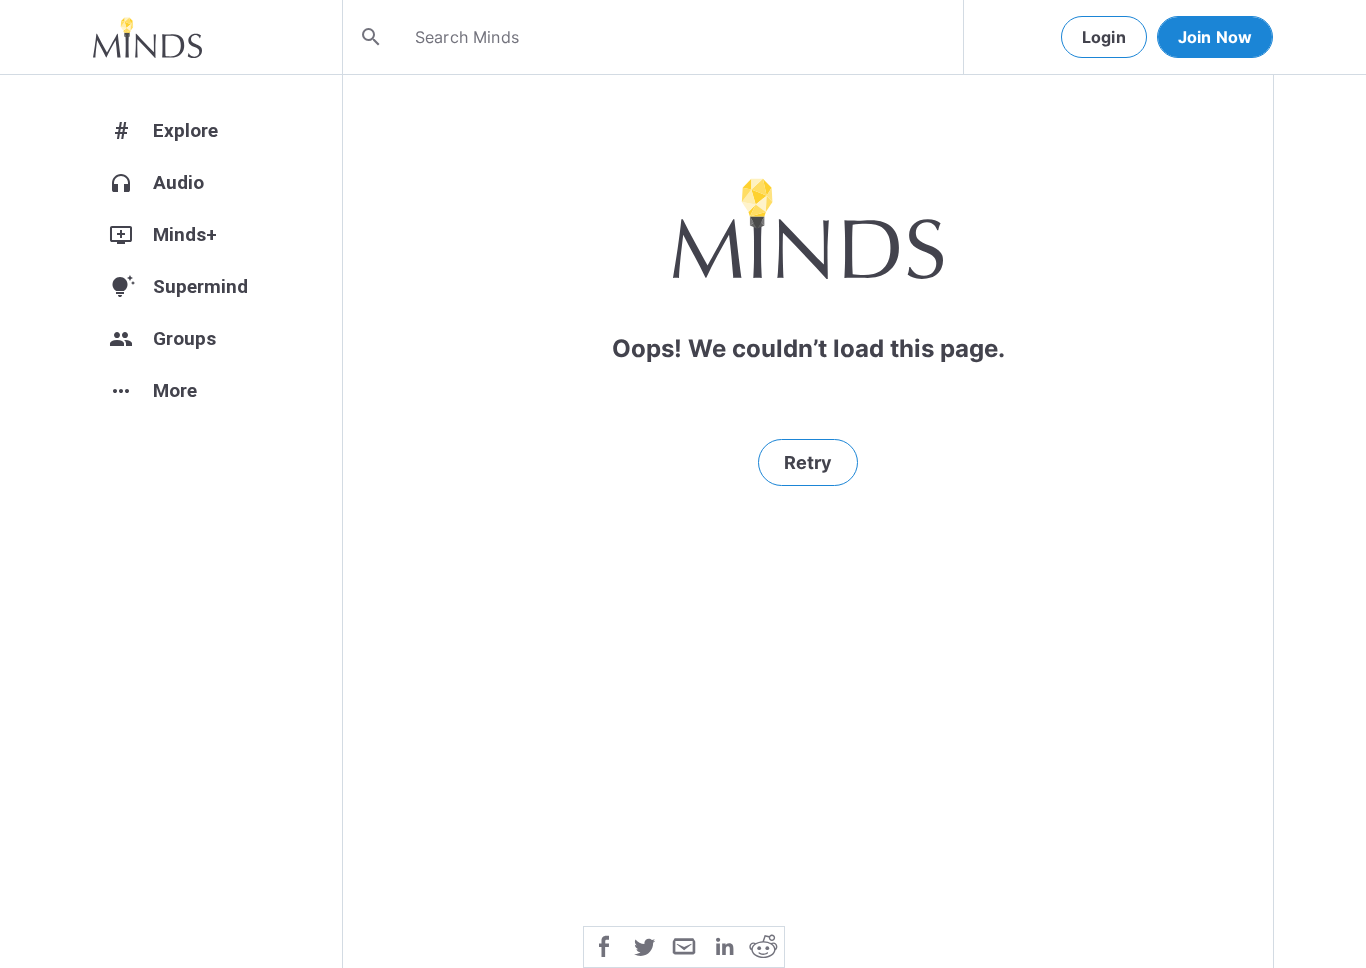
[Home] (147, 37)
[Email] (684, 945)
